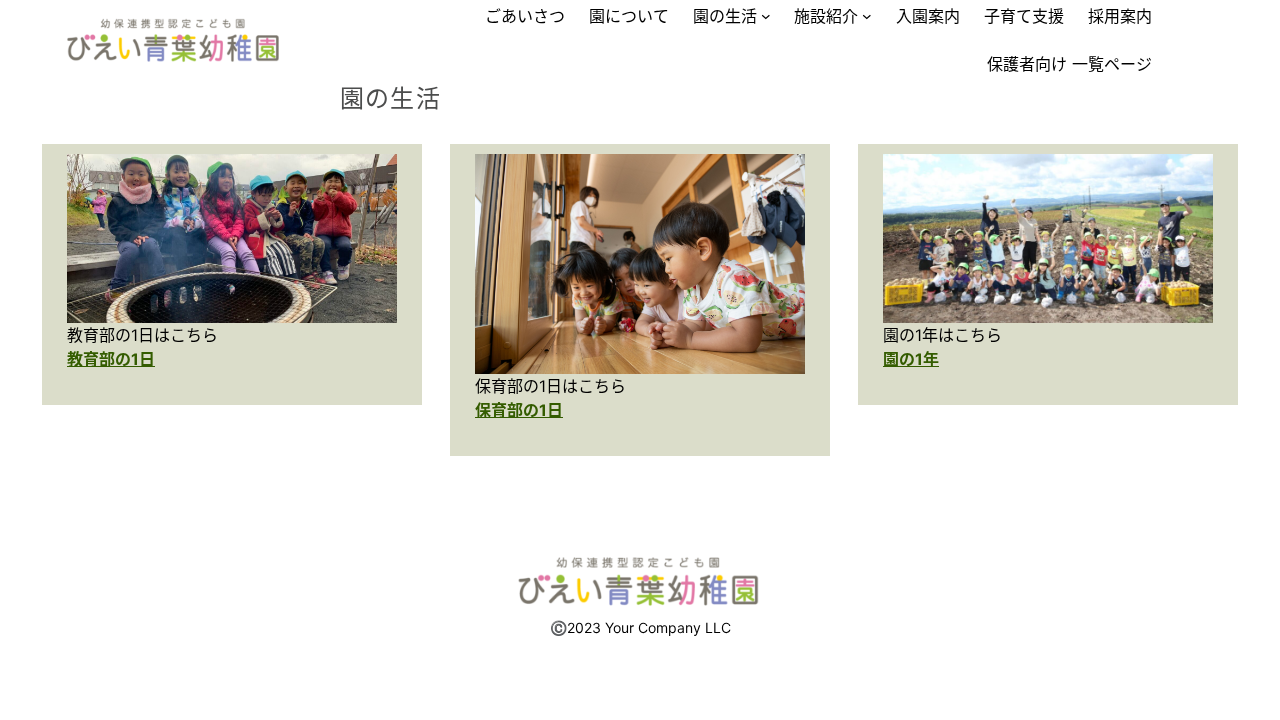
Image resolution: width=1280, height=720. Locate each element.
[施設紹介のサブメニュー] (867, 16)
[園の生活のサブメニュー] (766, 16)
